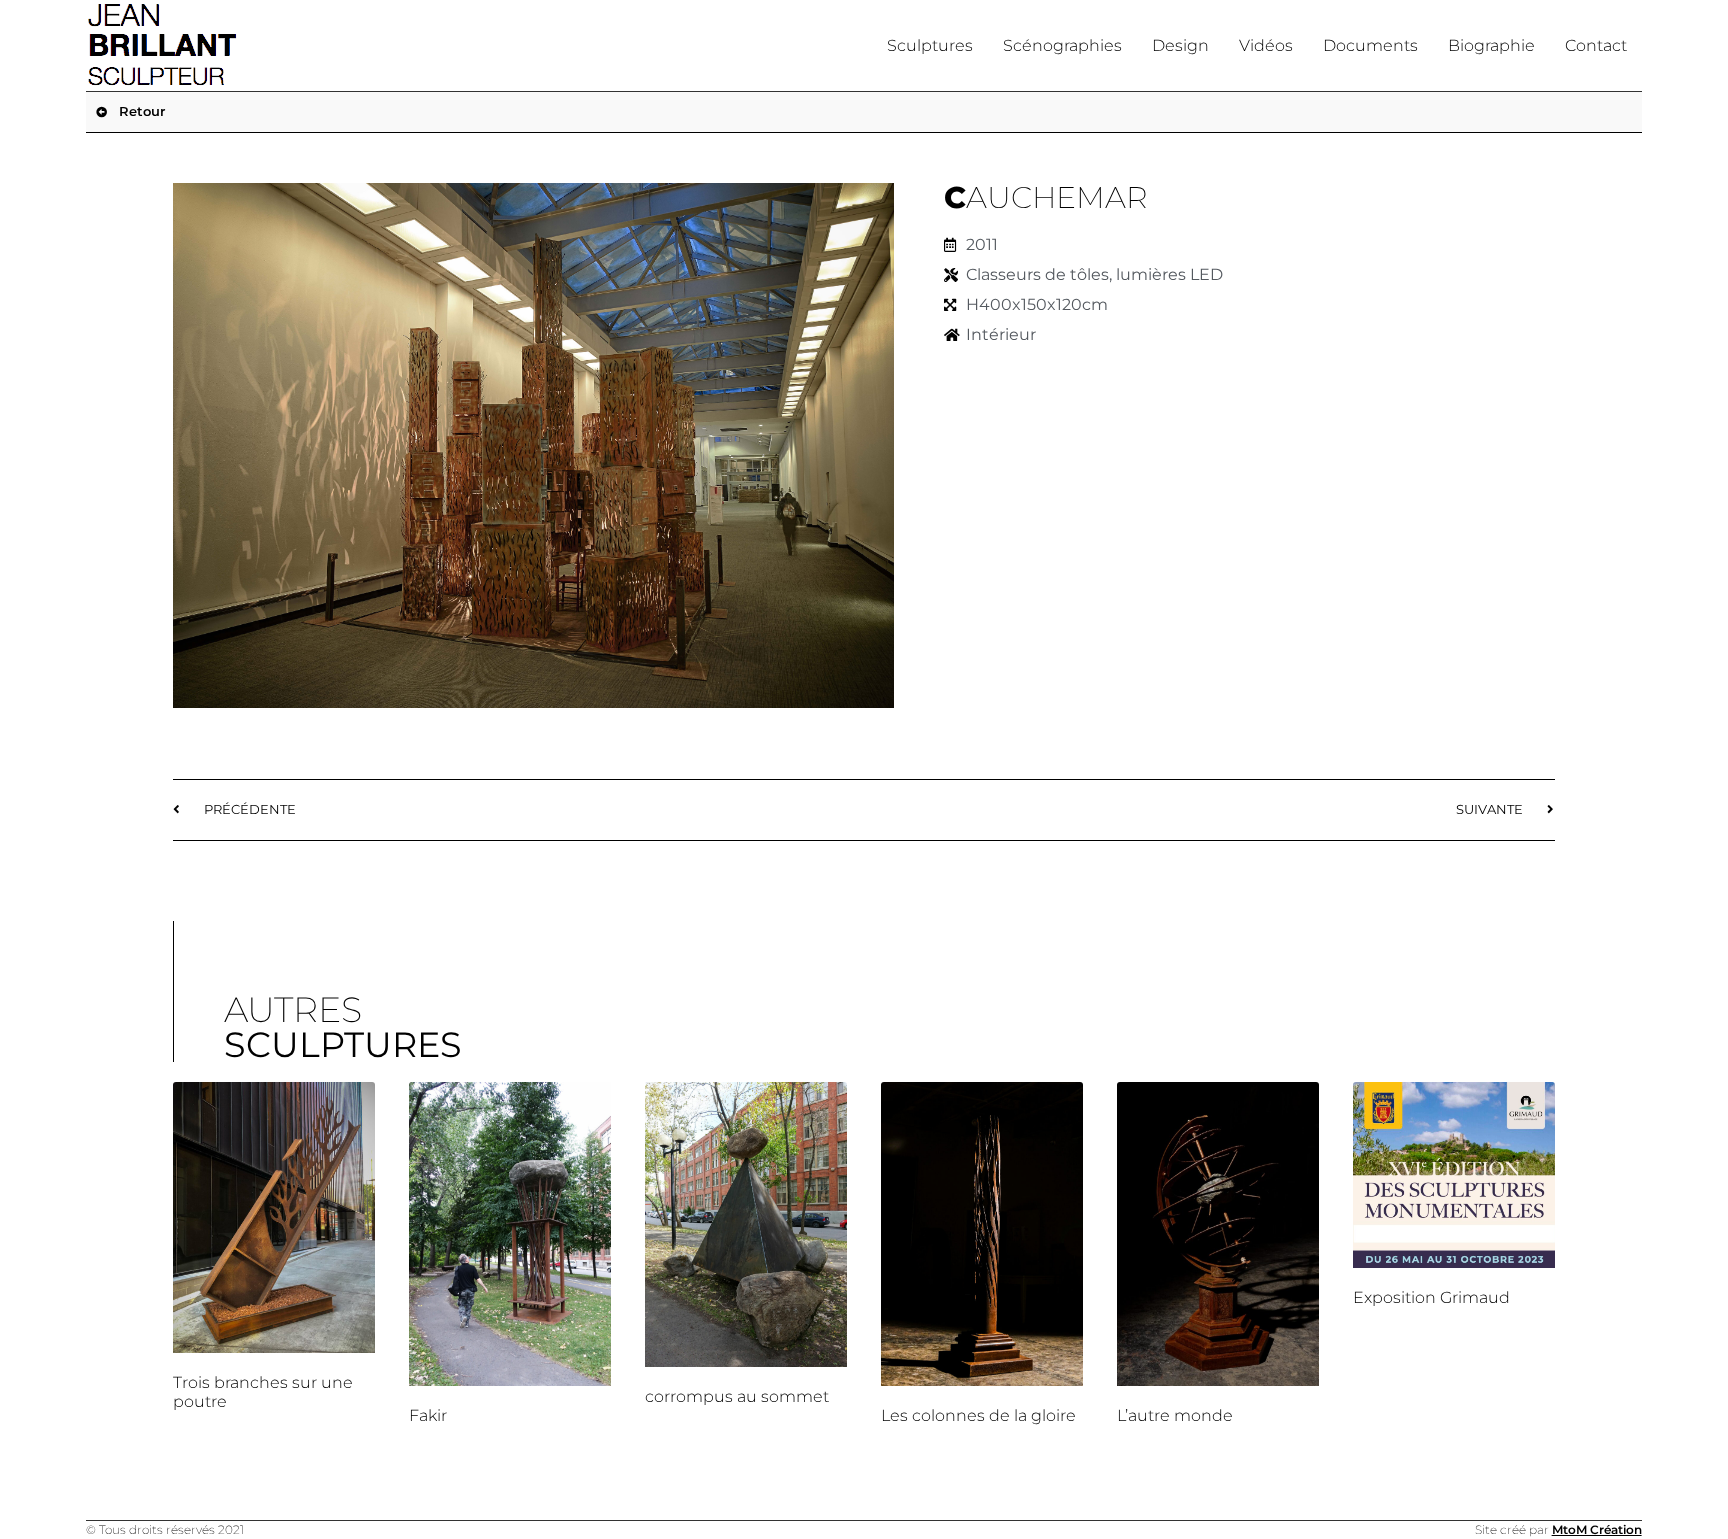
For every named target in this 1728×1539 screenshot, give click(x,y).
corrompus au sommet (737, 1396)
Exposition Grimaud (1431, 1297)
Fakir (428, 1415)
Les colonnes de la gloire (978, 1415)
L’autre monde (1175, 1415)
